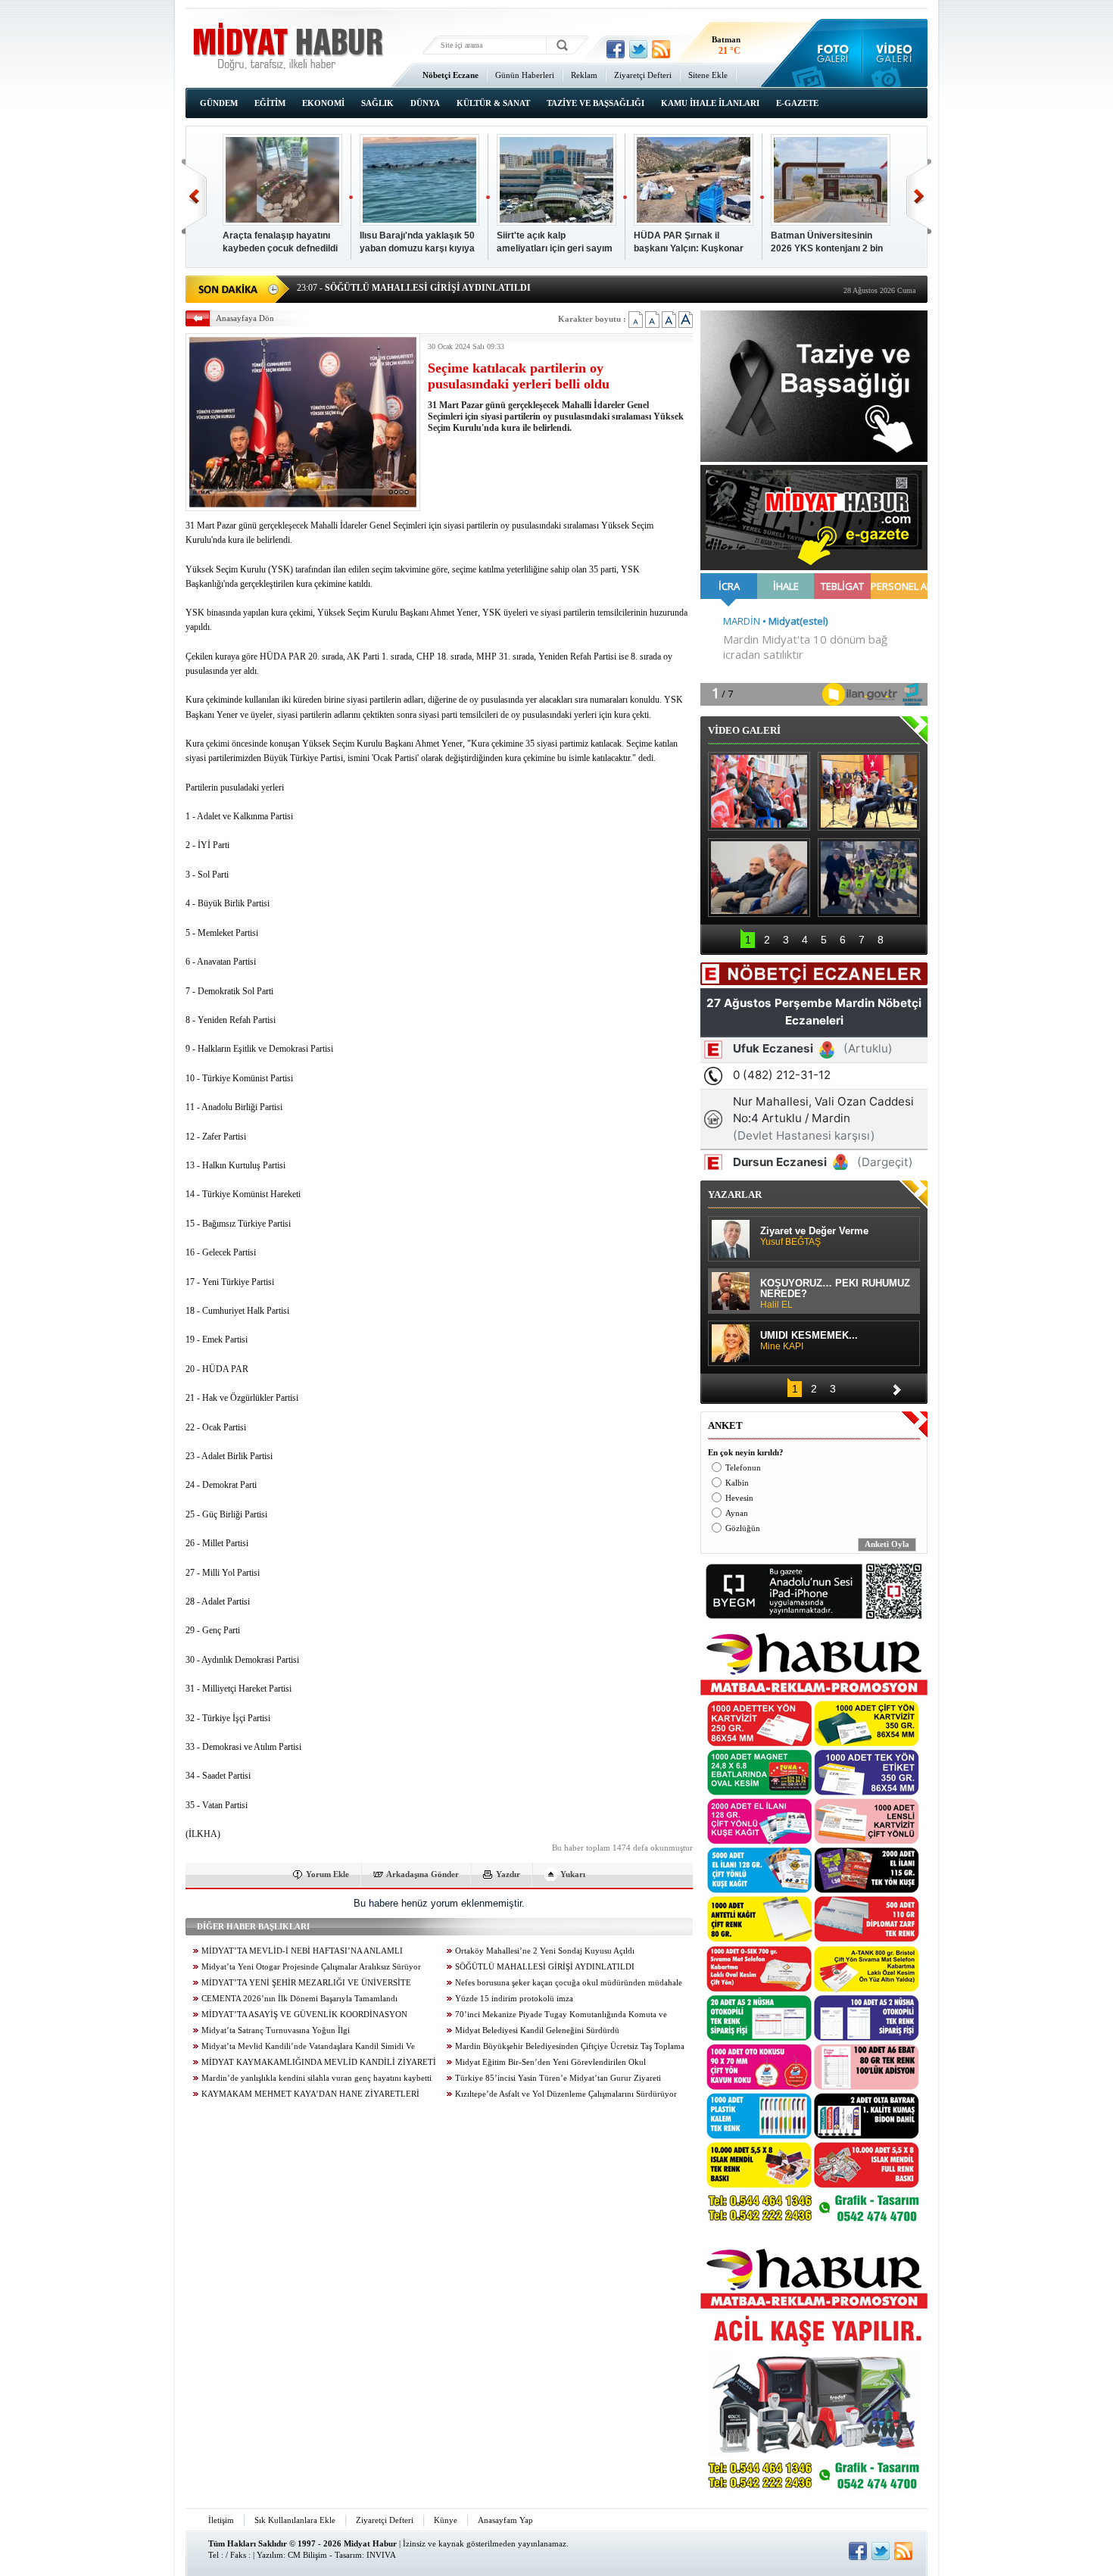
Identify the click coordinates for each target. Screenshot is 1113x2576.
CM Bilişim (307, 2555)
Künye (446, 2520)
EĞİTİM (270, 103)
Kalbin (737, 1483)
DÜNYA (425, 103)
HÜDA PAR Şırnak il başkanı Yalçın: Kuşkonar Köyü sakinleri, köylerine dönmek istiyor (689, 243)
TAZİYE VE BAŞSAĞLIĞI (595, 103)
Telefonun (743, 1468)
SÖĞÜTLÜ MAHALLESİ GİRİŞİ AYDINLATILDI (545, 1967)
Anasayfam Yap (505, 2520)
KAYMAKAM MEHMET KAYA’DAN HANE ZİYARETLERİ (310, 2094)
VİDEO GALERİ (744, 730)
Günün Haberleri (525, 75)
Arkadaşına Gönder (422, 1874)
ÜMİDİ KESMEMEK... (809, 1341)
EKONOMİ (323, 103)
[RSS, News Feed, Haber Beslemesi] (661, 49)
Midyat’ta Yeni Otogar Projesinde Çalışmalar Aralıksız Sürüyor (311, 1967)
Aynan (737, 1513)
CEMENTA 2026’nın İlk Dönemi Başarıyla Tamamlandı (299, 1999)
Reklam (584, 75)
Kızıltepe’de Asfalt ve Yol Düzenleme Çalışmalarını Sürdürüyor (566, 2094)
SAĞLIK (377, 103)
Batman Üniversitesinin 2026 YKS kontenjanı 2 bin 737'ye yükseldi (827, 243)
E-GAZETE (797, 103)
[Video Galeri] (895, 53)
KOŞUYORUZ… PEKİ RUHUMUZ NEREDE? (835, 1294)
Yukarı (573, 1874)
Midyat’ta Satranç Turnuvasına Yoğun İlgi (276, 2030)
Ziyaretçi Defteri (643, 75)
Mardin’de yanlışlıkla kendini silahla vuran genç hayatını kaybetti (316, 2078)
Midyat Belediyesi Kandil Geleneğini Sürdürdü (537, 2030)
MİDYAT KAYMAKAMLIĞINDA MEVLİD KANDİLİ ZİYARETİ (319, 2062)
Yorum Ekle (327, 1874)
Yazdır (508, 1874)
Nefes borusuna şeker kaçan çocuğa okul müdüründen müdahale (569, 1983)
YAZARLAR (735, 1194)
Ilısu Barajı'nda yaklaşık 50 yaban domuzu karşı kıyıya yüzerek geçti (417, 243)
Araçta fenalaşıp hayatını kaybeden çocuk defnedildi (280, 242)
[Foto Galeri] (829, 53)
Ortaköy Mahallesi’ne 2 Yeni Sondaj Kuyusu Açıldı (545, 1951)
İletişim (221, 2520)
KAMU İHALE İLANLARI (710, 103)
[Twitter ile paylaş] (638, 49)
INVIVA (381, 2555)
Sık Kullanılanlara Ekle (295, 2520)
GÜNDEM (219, 103)
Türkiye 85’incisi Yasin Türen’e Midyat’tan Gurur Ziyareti (558, 2078)
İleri (919, 196)
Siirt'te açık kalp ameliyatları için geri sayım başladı (555, 243)
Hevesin (739, 1498)
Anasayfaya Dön (245, 318)
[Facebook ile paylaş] (616, 49)
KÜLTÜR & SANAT (493, 103)
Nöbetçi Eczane (450, 75)
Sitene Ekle (708, 75)
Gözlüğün (743, 1528)
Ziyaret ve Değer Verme (814, 1237)
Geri (194, 196)
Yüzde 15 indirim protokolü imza (514, 1999)
